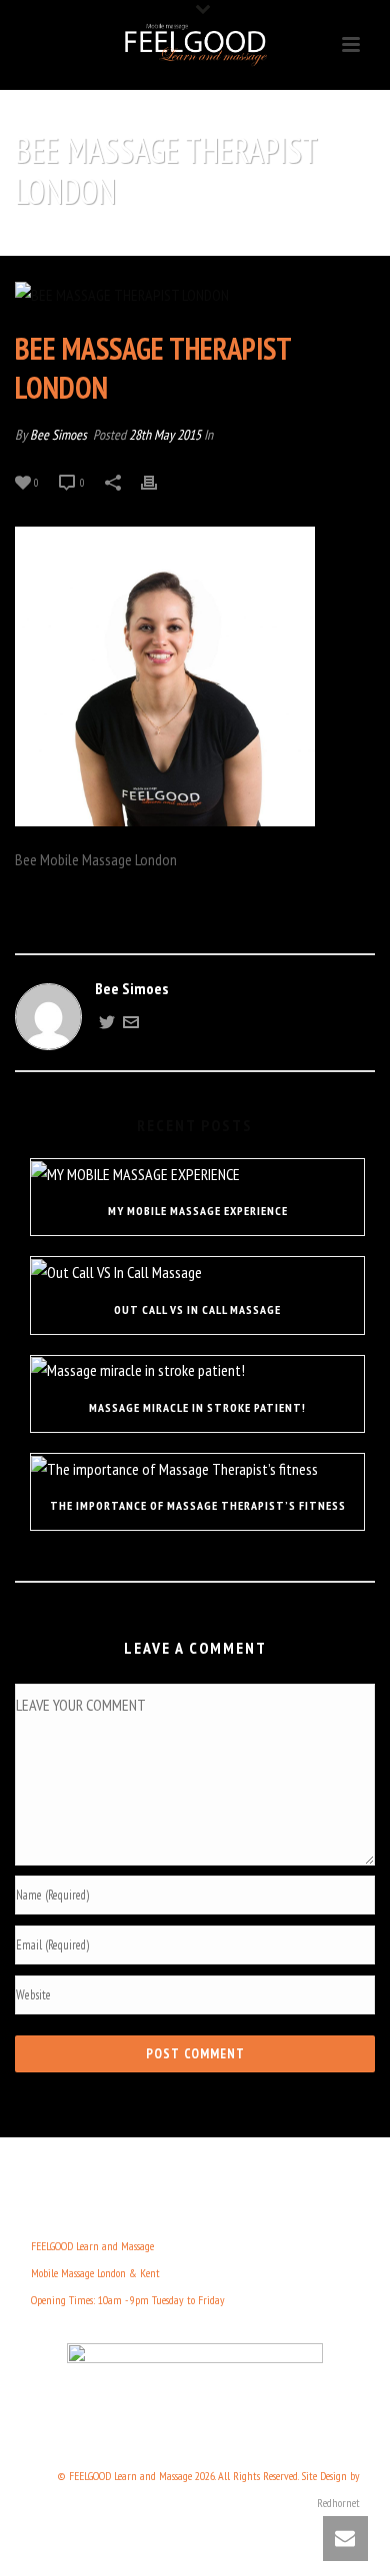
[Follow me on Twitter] (107, 1024)
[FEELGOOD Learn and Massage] (195, 45)
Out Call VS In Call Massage (197, 1309)
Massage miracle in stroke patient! (197, 1407)
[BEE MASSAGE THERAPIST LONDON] (195, 295)
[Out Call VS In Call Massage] (197, 1271)
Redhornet (338, 2503)
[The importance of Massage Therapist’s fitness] (197, 1468)
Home (87, 242)
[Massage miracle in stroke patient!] (197, 1370)
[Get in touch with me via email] (131, 1024)
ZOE (122, 242)
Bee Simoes (58, 435)
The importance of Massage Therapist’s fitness (198, 1505)
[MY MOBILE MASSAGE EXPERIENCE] (197, 1173)
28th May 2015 (165, 435)
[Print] (159, 481)
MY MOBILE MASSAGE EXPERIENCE (198, 1211)
